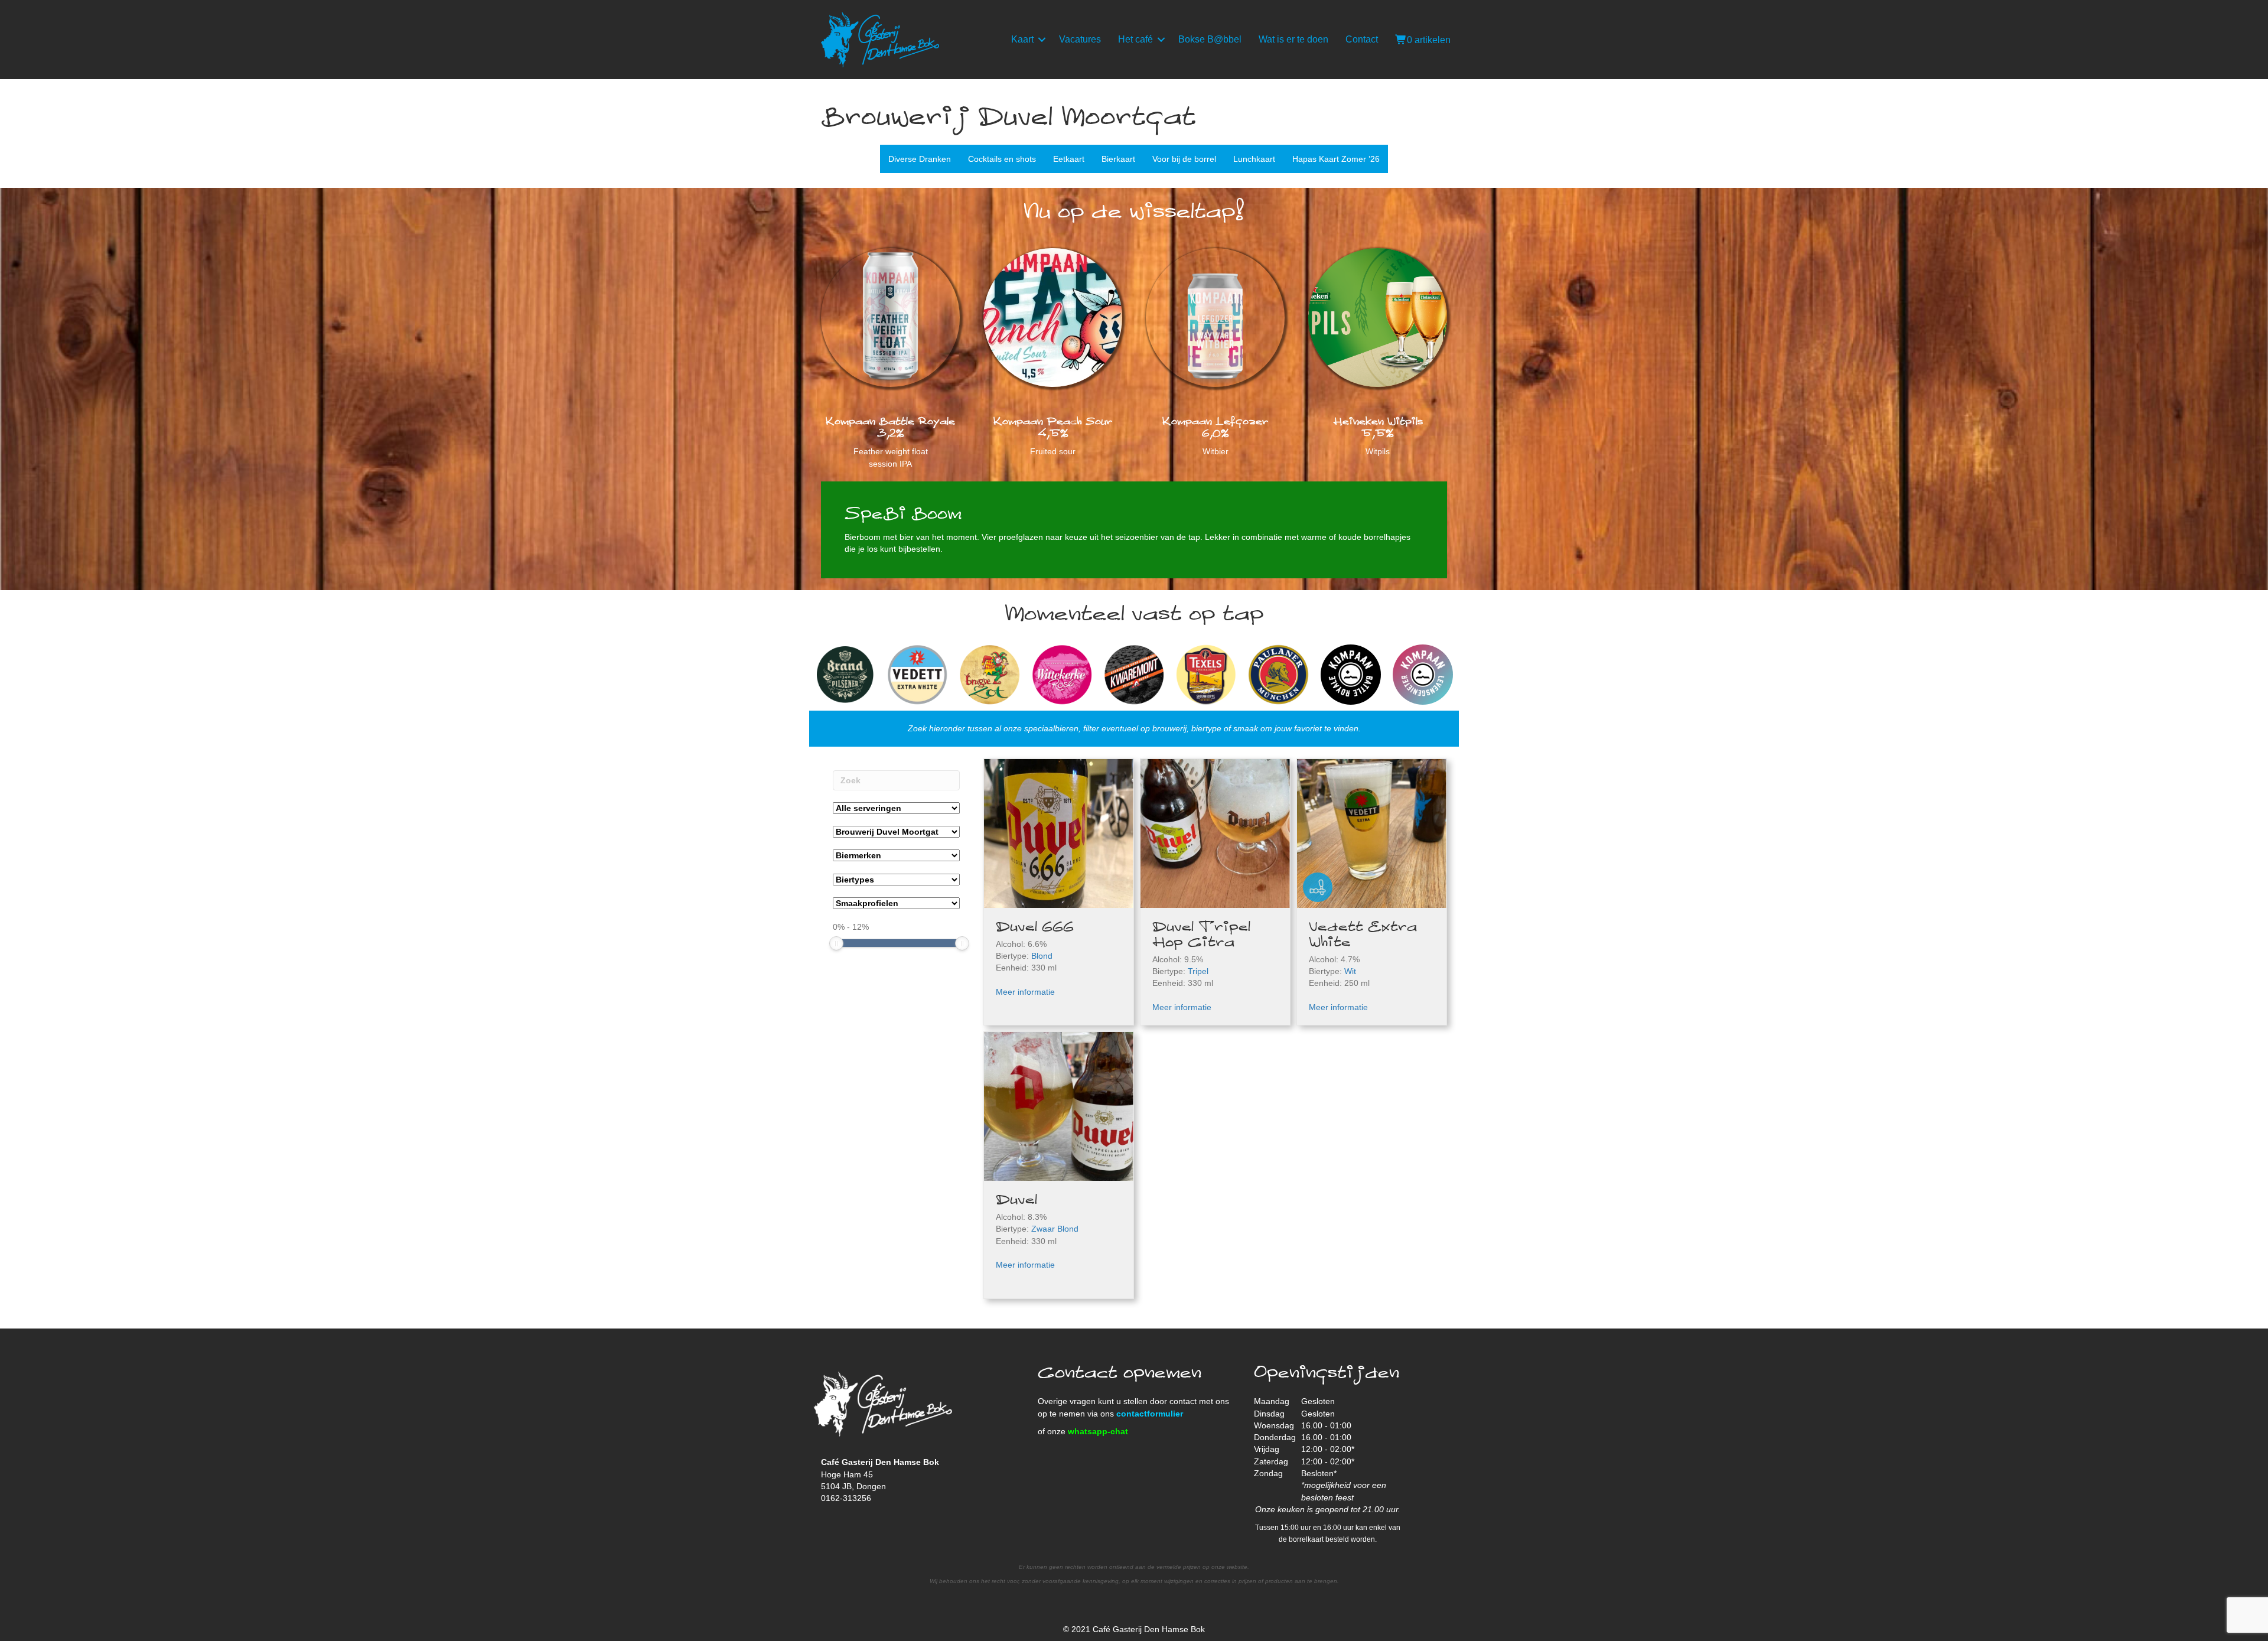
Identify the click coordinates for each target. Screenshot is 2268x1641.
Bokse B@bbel (1210, 39)
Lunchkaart (1254, 159)
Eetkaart (1069, 159)
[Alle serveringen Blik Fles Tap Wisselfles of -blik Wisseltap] (896, 808)
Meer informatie (1025, 992)
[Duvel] (1059, 1106)
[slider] (836, 943)
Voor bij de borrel (1184, 159)
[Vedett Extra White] (1372, 833)
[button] (1042, 40)
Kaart (1022, 39)
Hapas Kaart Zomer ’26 (1336, 159)
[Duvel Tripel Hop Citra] (1215, 833)
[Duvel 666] (1059, 832)
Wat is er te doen (1293, 39)
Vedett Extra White (1363, 935)
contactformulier (1150, 1414)
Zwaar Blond (1055, 1229)
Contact (1362, 39)
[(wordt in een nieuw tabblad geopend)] (1215, 317)
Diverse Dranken (920, 159)
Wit (1350, 971)
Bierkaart (1118, 159)
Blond (1042, 956)
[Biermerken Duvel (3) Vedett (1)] (896, 855)
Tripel (1198, 971)
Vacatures (1080, 39)
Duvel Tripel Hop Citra (1201, 935)
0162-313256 (846, 1498)
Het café (1135, 39)
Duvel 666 (1035, 927)
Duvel (1016, 1200)
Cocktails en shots (1002, 159)
